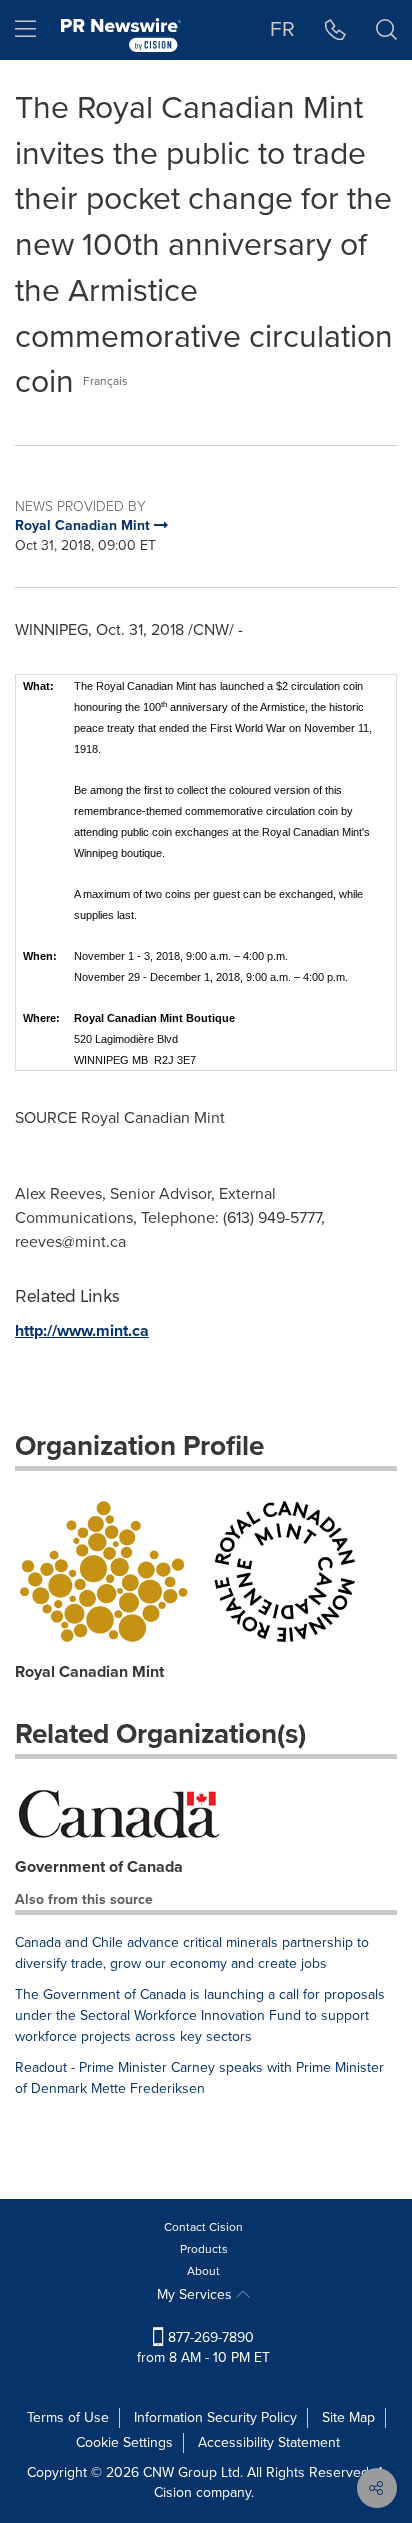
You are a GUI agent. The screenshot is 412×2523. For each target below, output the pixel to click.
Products (204, 2249)
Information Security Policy (215, 2417)
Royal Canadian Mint (89, 1671)
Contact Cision (203, 2227)
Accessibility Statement (269, 2442)
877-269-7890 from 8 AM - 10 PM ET (203, 2347)
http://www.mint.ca (82, 1330)
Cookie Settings (124, 2442)
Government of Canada (99, 1866)
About (203, 2271)
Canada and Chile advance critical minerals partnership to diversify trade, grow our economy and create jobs (192, 1953)
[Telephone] (335, 30)
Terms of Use (68, 2417)
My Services (196, 2294)
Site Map (348, 2417)
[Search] (386, 30)
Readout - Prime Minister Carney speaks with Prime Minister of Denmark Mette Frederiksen (199, 2078)
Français (105, 381)
